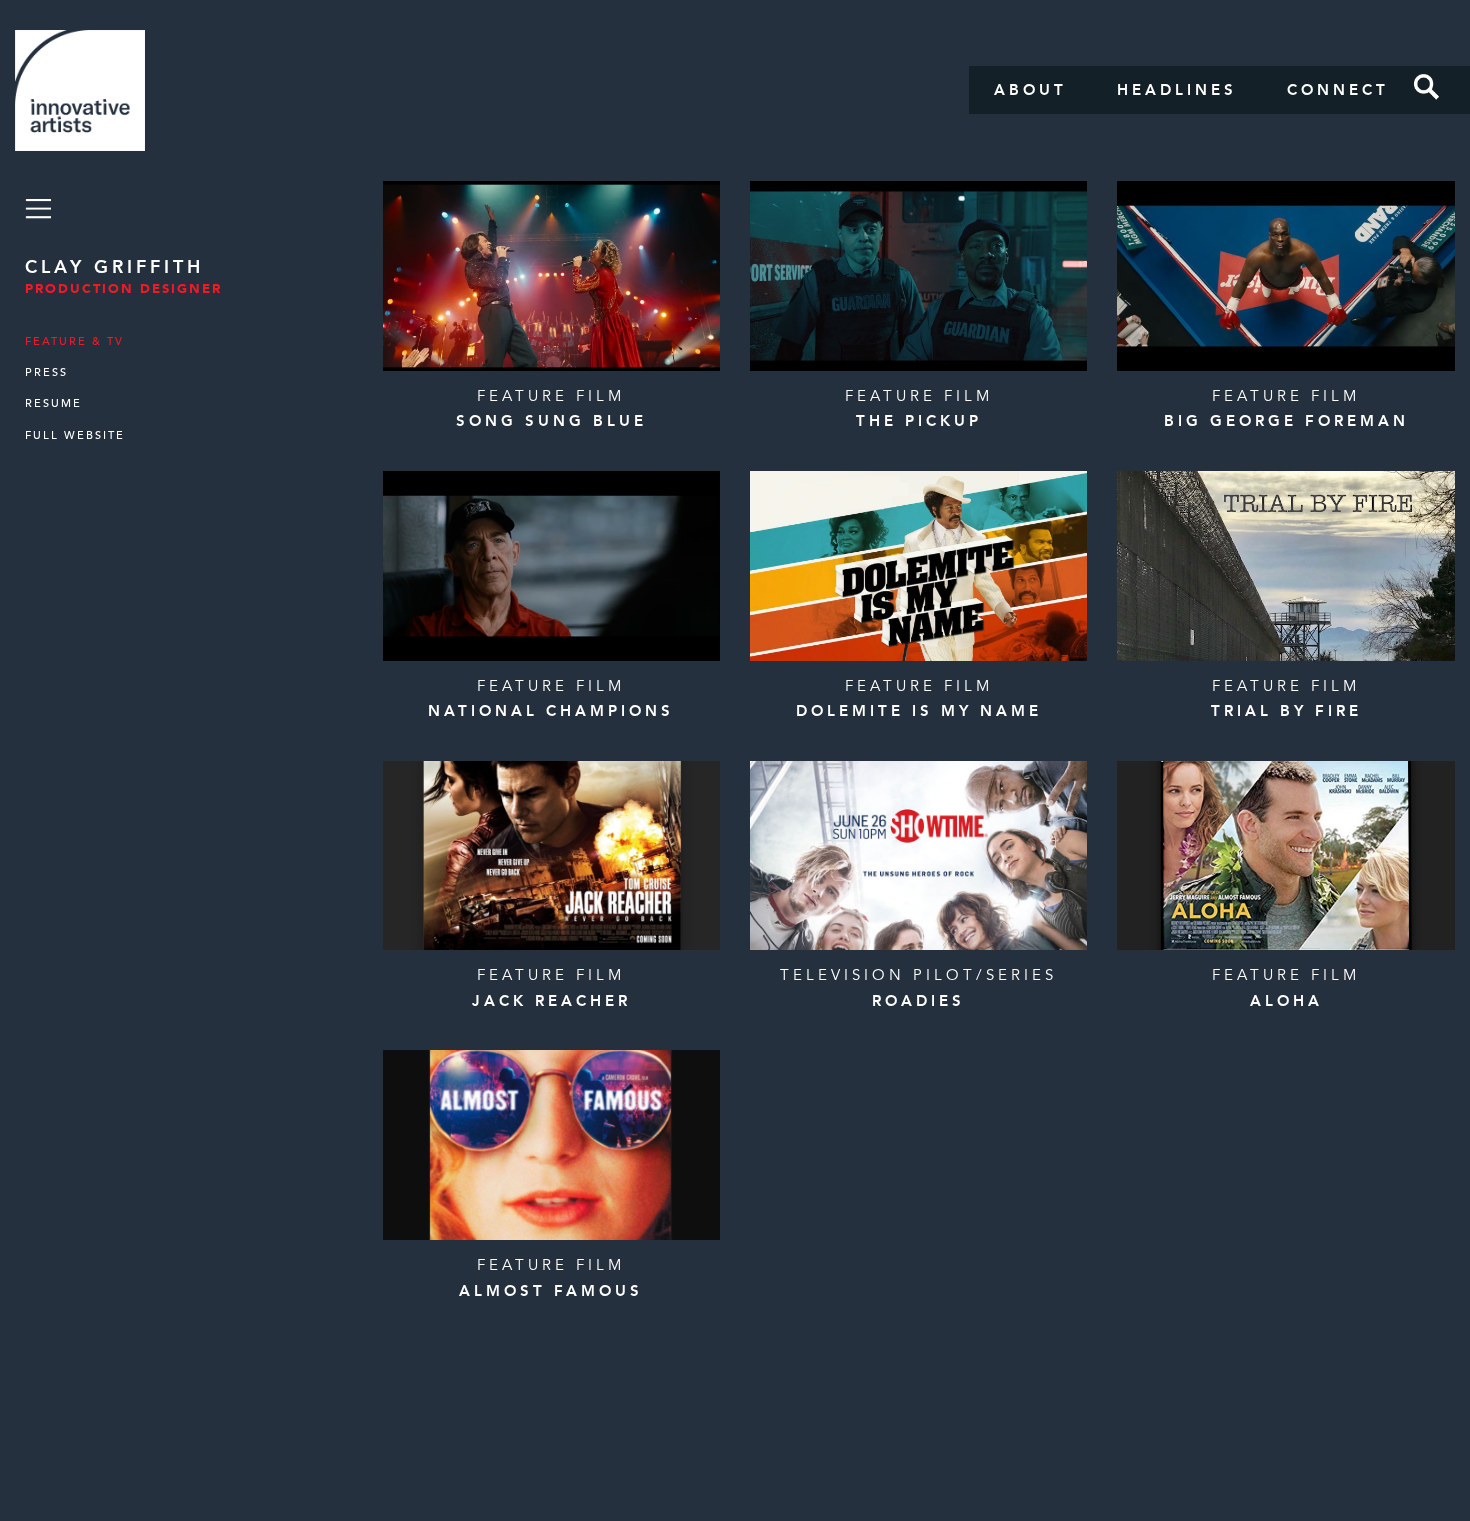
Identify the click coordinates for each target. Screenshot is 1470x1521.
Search (1427, 87)
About (1030, 90)
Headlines (1177, 90)
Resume (53, 403)
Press (46, 372)
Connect (1338, 90)
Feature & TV (74, 341)
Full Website (75, 435)
